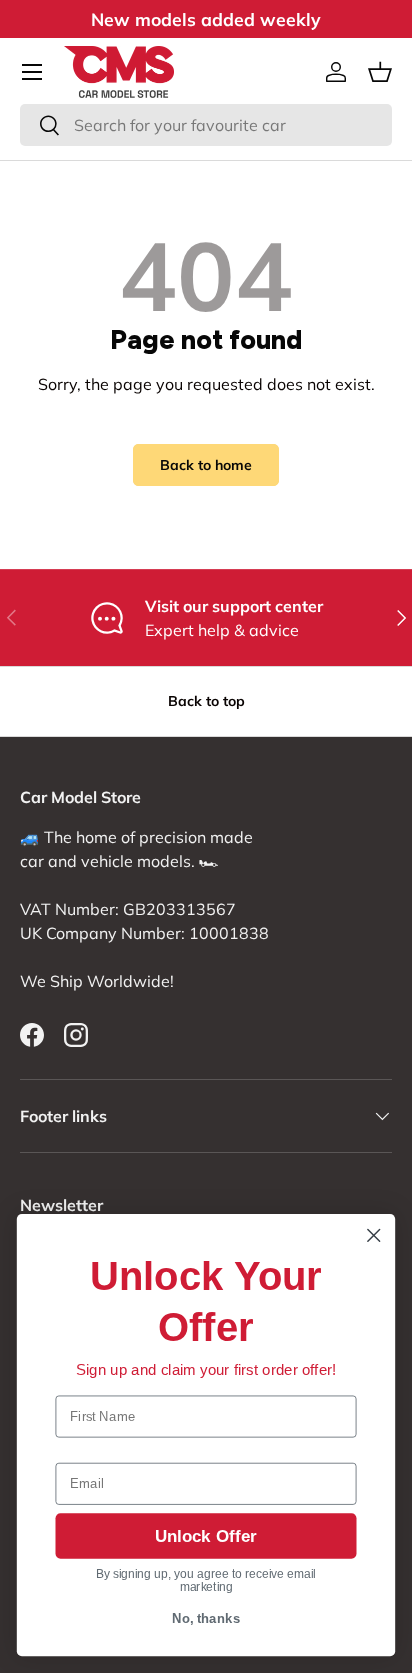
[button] (380, 72)
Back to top (206, 701)
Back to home (206, 465)
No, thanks (206, 1619)
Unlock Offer (206, 1536)
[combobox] (206, 125)
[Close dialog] (373, 1235)
